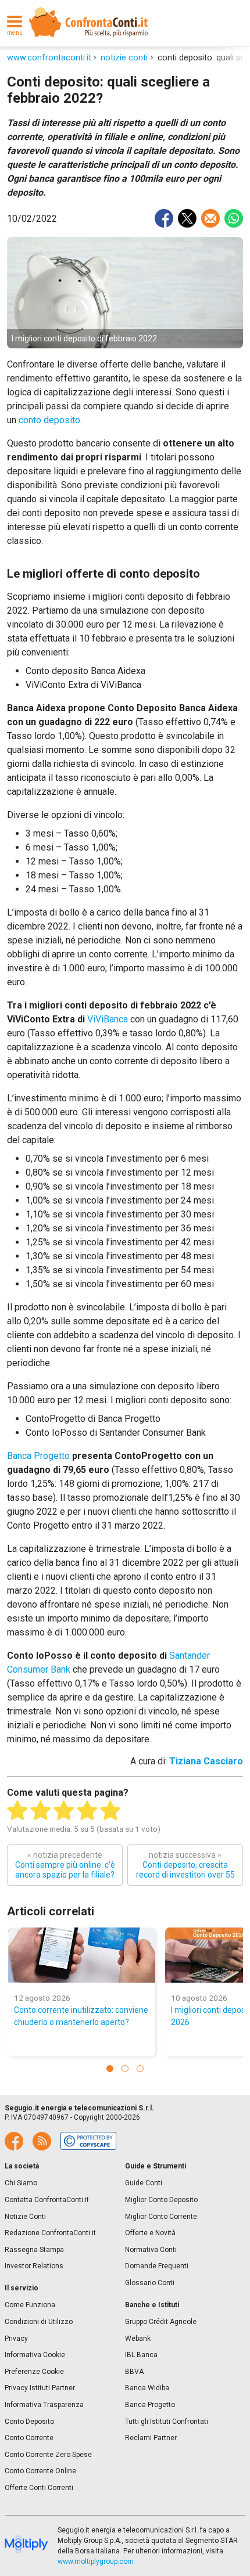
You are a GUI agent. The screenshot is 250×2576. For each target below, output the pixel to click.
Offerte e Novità (150, 2233)
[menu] (15, 22)
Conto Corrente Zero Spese (48, 2455)
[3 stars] (64, 1811)
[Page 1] (110, 2069)
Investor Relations (34, 2266)
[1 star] (17, 1811)
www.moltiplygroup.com (96, 2561)
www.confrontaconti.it (49, 58)
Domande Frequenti (157, 2266)
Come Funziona (30, 2305)
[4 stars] (87, 1811)
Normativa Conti (151, 2250)
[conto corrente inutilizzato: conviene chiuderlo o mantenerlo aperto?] (82, 1955)
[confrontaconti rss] (42, 2141)
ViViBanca (108, 1019)
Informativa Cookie (35, 2355)
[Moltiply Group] (26, 2545)
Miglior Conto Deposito (161, 2200)
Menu (15, 33)
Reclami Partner (151, 2438)
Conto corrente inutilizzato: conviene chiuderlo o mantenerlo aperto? (81, 2016)
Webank (138, 2339)
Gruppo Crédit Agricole (161, 2322)
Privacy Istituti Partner (40, 2388)
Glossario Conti (150, 2283)
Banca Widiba (147, 2388)
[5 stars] (110, 1811)
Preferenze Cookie (34, 2372)
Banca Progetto (38, 1456)
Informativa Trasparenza (44, 2405)
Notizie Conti (25, 2217)
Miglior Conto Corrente (161, 2217)
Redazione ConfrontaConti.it (50, 2233)
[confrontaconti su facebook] (14, 2141)
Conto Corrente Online (40, 2471)
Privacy (16, 2339)
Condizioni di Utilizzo (39, 2322)
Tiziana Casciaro (206, 1761)
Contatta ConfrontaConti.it (47, 2200)
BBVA (134, 2372)
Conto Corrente (29, 2438)
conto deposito (49, 420)
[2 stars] (41, 1811)
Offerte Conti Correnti (39, 2488)
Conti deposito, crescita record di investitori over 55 (185, 1865)
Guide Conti (144, 2183)
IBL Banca (141, 2355)
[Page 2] (125, 2069)
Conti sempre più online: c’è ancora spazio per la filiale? (65, 1865)
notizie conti (124, 58)
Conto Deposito (29, 2422)
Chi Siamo (21, 2183)
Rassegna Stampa (34, 2250)
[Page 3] (140, 2069)
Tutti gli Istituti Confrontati (167, 2422)
